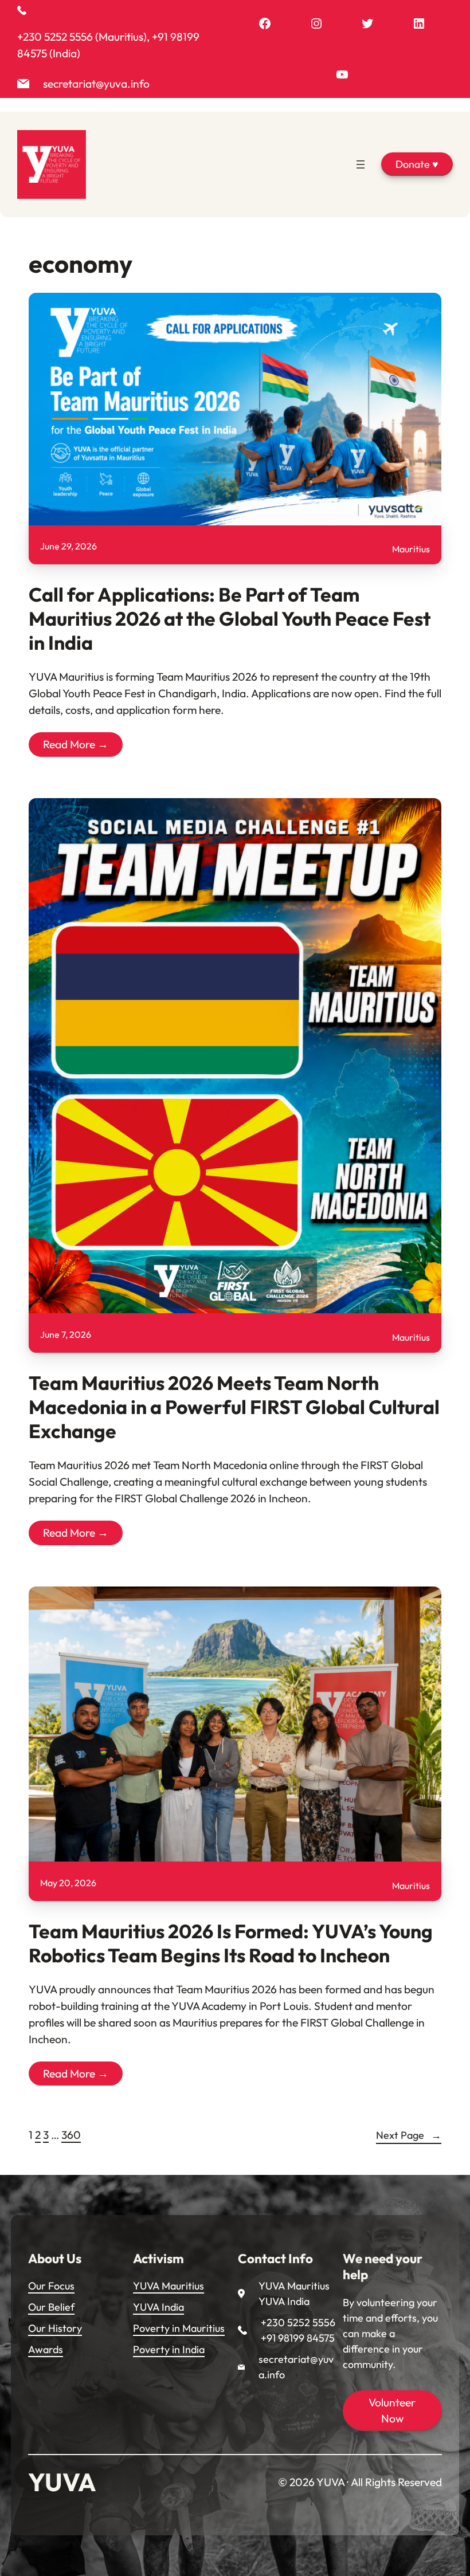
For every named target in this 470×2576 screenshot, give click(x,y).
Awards (46, 2349)
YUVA (62, 2482)
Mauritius (411, 549)
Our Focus (51, 2286)
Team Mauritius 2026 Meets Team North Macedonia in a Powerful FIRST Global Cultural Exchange (234, 1407)
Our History (55, 2328)
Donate (417, 164)
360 (71, 2135)
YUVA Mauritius (169, 2286)
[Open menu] (361, 164)
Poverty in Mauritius (179, 2328)
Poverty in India (169, 2349)
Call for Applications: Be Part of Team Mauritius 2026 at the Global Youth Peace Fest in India (230, 619)
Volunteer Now (392, 2411)
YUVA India (158, 2307)
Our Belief (51, 2307)
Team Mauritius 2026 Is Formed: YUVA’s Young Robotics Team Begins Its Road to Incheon (231, 1943)
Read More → (76, 744)
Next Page (409, 2135)
